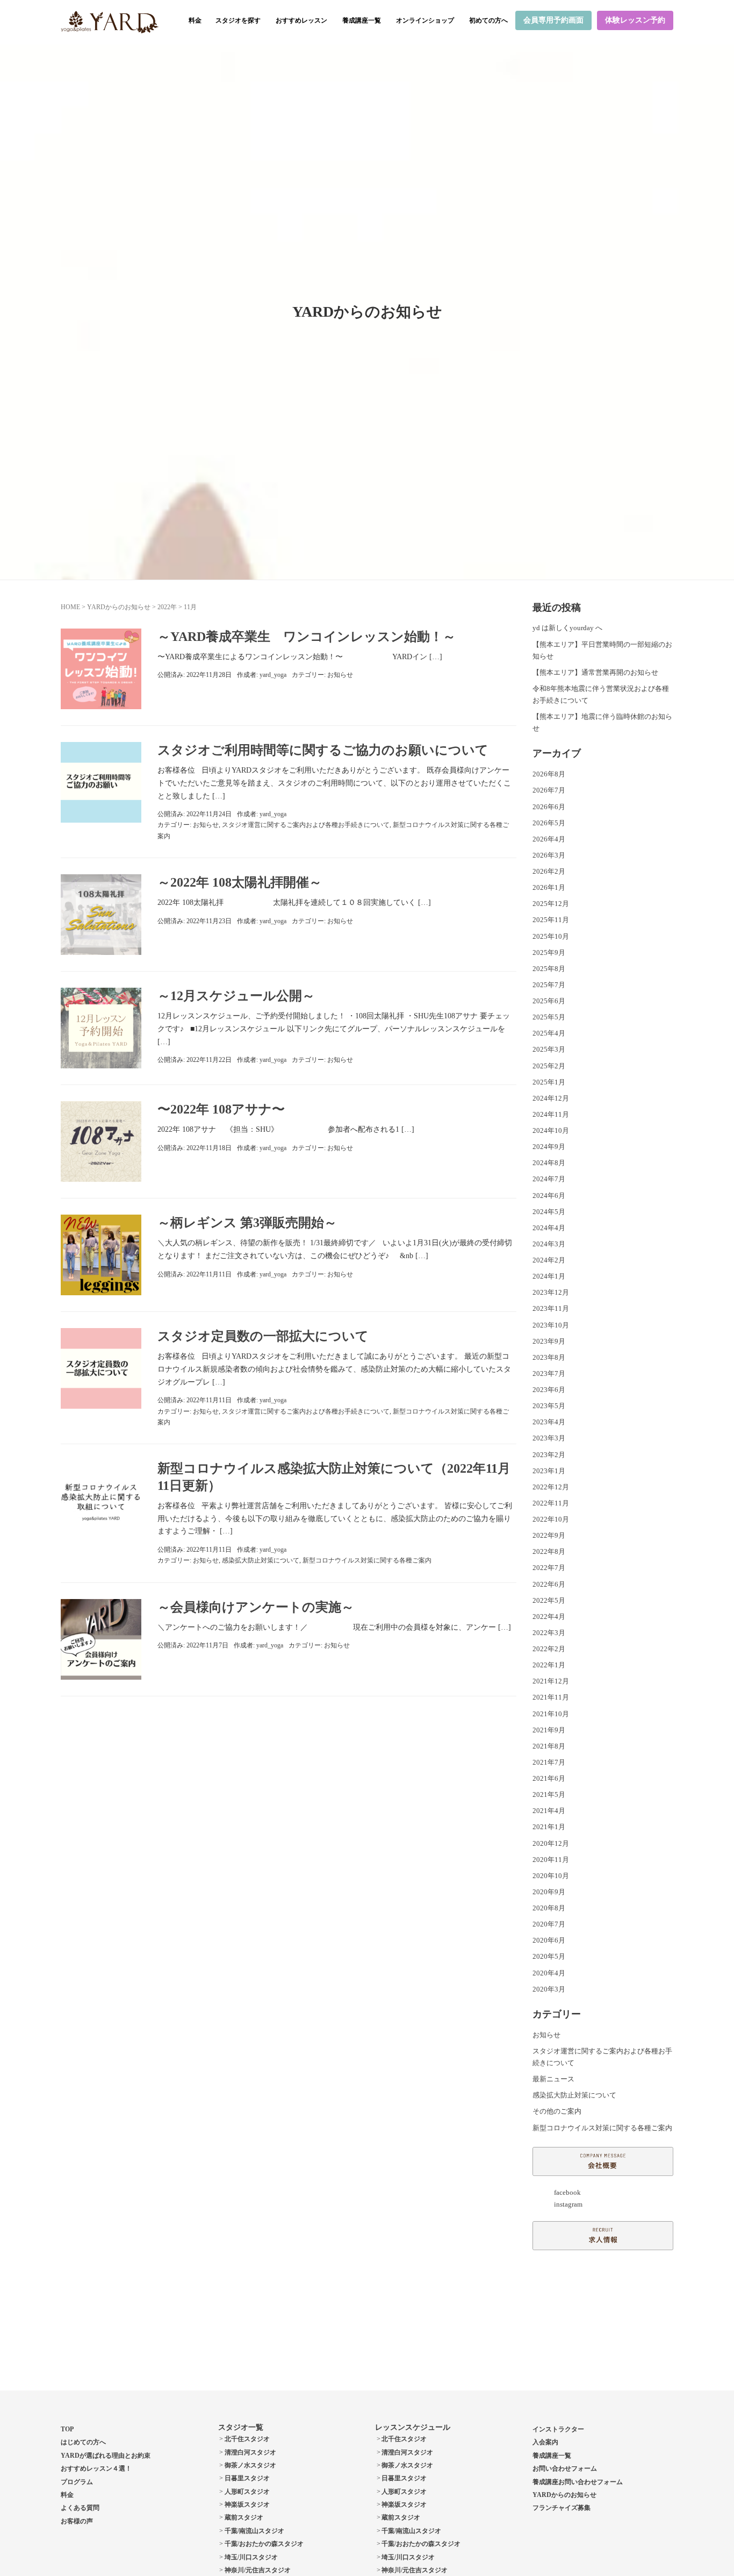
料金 (195, 20)
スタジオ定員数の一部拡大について (263, 1336)
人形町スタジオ (247, 2492)
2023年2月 (549, 1455)
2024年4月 (549, 1228)
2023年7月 (549, 1373)
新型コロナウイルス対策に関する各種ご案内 (367, 1560)
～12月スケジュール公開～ (236, 996)
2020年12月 (551, 1843)
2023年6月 (549, 1390)
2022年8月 (549, 1551)
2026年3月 (549, 855)
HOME (70, 607)
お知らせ (340, 675)
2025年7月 (549, 985)
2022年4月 (549, 1617)
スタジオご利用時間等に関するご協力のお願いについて (323, 750)
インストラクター (558, 2429)
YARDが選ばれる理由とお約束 (106, 2456)
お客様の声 (77, 2521)
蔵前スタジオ (244, 2517)
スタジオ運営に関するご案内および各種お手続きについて (306, 825)
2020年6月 (549, 1940)
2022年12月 (551, 1487)
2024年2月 (549, 1260)
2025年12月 (551, 904)
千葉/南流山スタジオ (254, 2531)
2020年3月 (549, 1989)
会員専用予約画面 (553, 20)
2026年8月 (549, 774)
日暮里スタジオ (247, 2478)
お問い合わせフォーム (565, 2468)
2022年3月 (549, 1633)
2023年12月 (551, 1292)
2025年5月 (549, 1017)
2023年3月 (549, 1438)
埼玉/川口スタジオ (251, 2557)
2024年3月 (549, 1244)
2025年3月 (549, 1049)
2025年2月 (549, 1066)
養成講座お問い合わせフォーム (578, 2482)
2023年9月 (549, 1341)
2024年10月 (551, 1130)
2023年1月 (549, 1471)
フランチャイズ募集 (562, 2508)
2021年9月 (549, 1730)
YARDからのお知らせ (119, 607)
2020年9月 (549, 1892)
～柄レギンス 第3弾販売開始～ (247, 1223)
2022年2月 (549, 1649)
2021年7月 (549, 1762)
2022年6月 (549, 1584)
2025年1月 (549, 1082)
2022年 (167, 607)
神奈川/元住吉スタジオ (258, 2570)
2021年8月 (549, 1746)
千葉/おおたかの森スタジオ (264, 2544)
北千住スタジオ (247, 2439)
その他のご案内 (557, 2111)
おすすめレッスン (301, 20)
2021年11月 (551, 1697)
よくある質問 (80, 2508)
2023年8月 (549, 1357)
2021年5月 (549, 1794)
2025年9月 (549, 952)
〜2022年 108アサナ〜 (221, 1109)
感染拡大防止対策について (261, 1560)
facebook (567, 2192)
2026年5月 (549, 823)
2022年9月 (549, 1535)
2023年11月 (551, 1308)
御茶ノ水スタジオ (250, 2465)
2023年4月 (549, 1422)
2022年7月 (549, 1568)
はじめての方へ (83, 2442)
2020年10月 (551, 1876)
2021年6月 (549, 1778)
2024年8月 (549, 1163)
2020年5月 (549, 1956)
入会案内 (545, 2442)
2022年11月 (551, 1503)
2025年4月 (549, 1033)
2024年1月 (549, 1276)
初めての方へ (488, 20)
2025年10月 (551, 936)
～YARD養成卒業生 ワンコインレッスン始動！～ (307, 637)
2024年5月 (549, 1212)
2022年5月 (549, 1600)
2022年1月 (549, 1665)
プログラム (77, 2482)
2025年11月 (551, 920)
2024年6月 (549, 1196)
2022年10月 (551, 1519)
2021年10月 (551, 1714)
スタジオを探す (238, 20)
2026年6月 (549, 807)
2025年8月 (549, 969)
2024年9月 (549, 1147)
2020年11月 (551, 1860)
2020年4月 (549, 1973)
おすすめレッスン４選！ (96, 2468)
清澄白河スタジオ (250, 2452)
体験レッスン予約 (635, 20)
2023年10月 (551, 1325)
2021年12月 (551, 1681)
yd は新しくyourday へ (567, 628)
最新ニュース (553, 2079)
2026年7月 (549, 790)
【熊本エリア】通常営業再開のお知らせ (595, 672)
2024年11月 (551, 1114)
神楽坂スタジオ (247, 2504)
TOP (67, 2429)
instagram (568, 2204)
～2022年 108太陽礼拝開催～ (240, 882)
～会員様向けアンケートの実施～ (256, 1607)
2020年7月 (549, 1924)
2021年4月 (549, 1811)
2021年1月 (549, 1827)
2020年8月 (549, 1908)
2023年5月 (549, 1406)
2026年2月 (549, 871)
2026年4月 (549, 839)
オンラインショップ (425, 20)
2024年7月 (549, 1179)
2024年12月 (551, 1098)
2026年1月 (549, 887)
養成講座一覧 (362, 20)
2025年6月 (549, 1001)
